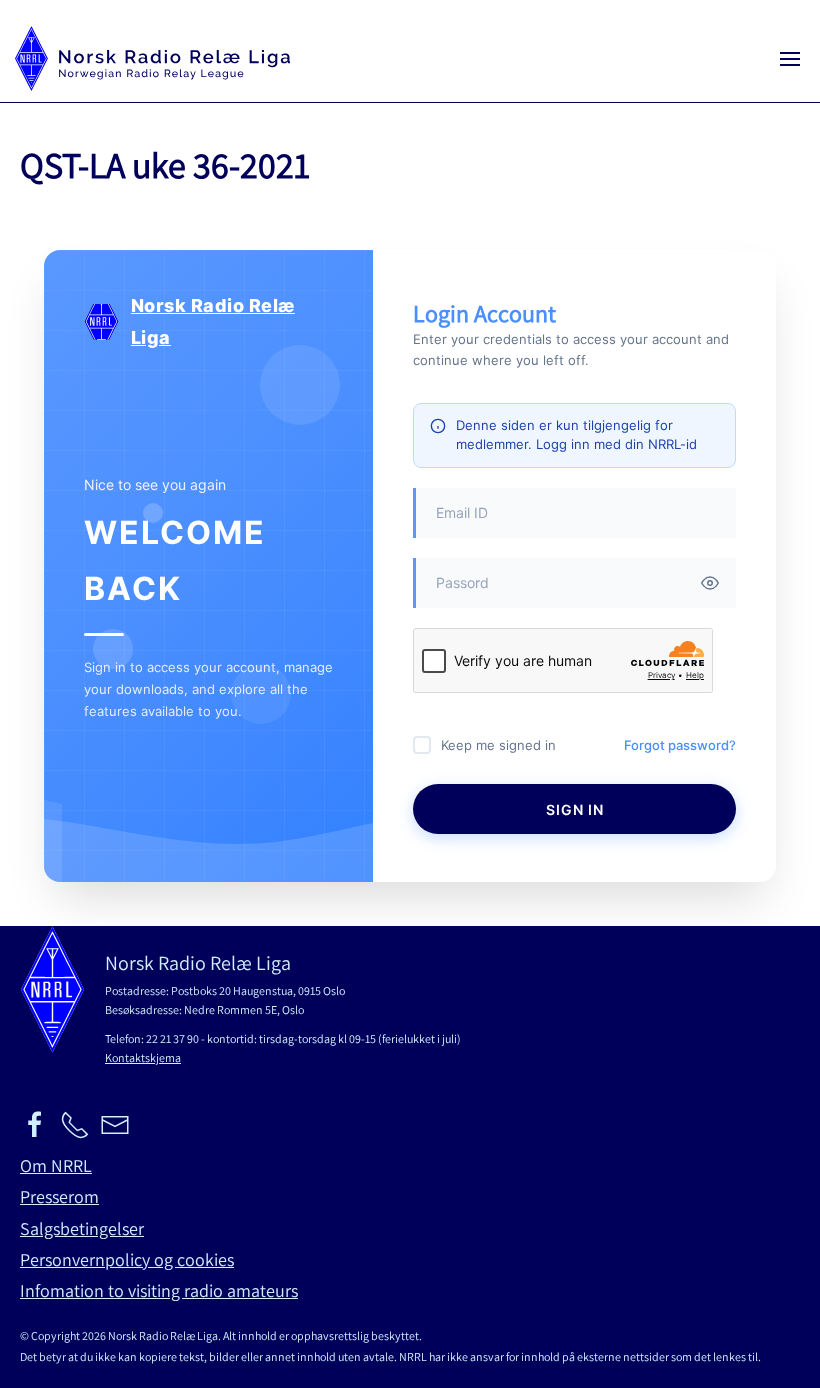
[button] (790, 58)
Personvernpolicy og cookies (127, 1259)
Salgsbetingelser (82, 1228)
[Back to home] (152, 58)
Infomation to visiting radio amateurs (159, 1290)
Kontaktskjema (143, 1057)
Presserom (59, 1196)
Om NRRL (56, 1165)
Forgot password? (680, 745)
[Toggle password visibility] (710, 583)
